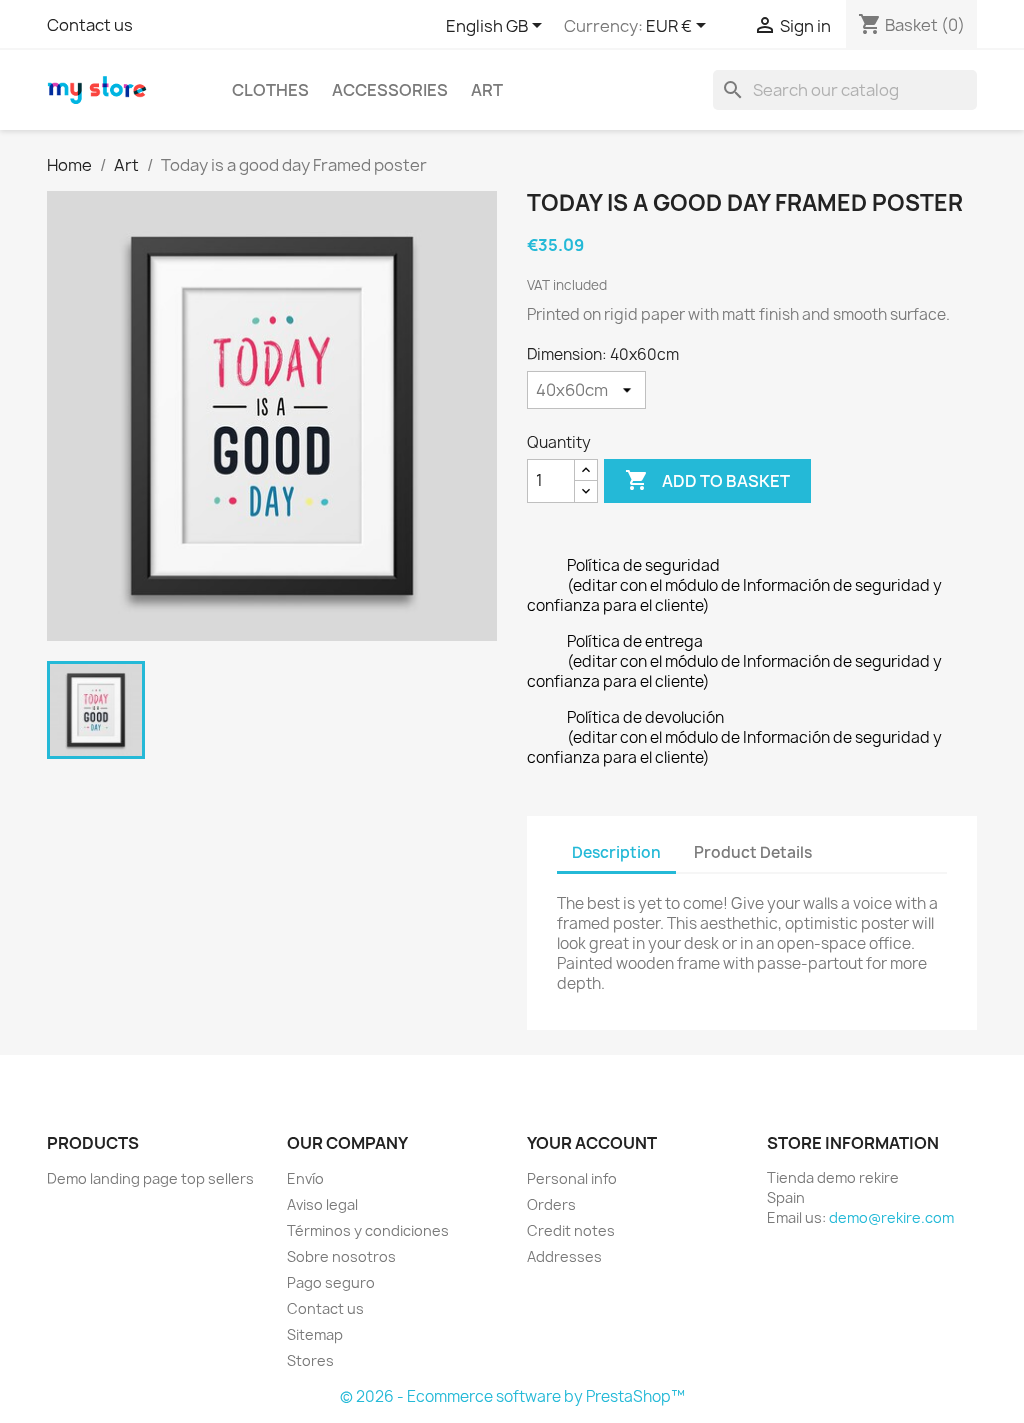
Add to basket (707, 480)
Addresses (564, 1256)
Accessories (390, 90)
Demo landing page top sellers (150, 1178)
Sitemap (315, 1334)
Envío (305, 1178)
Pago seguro (331, 1282)
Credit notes (571, 1230)
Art (487, 90)
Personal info (572, 1178)
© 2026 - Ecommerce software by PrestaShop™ (512, 1396)
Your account (592, 1143)
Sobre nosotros (341, 1256)
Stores (310, 1360)
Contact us (90, 25)
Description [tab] (616, 852)
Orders (551, 1204)
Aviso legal (322, 1204)
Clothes (270, 90)
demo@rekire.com (891, 1217)
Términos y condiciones (368, 1230)
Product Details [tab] (753, 852)
